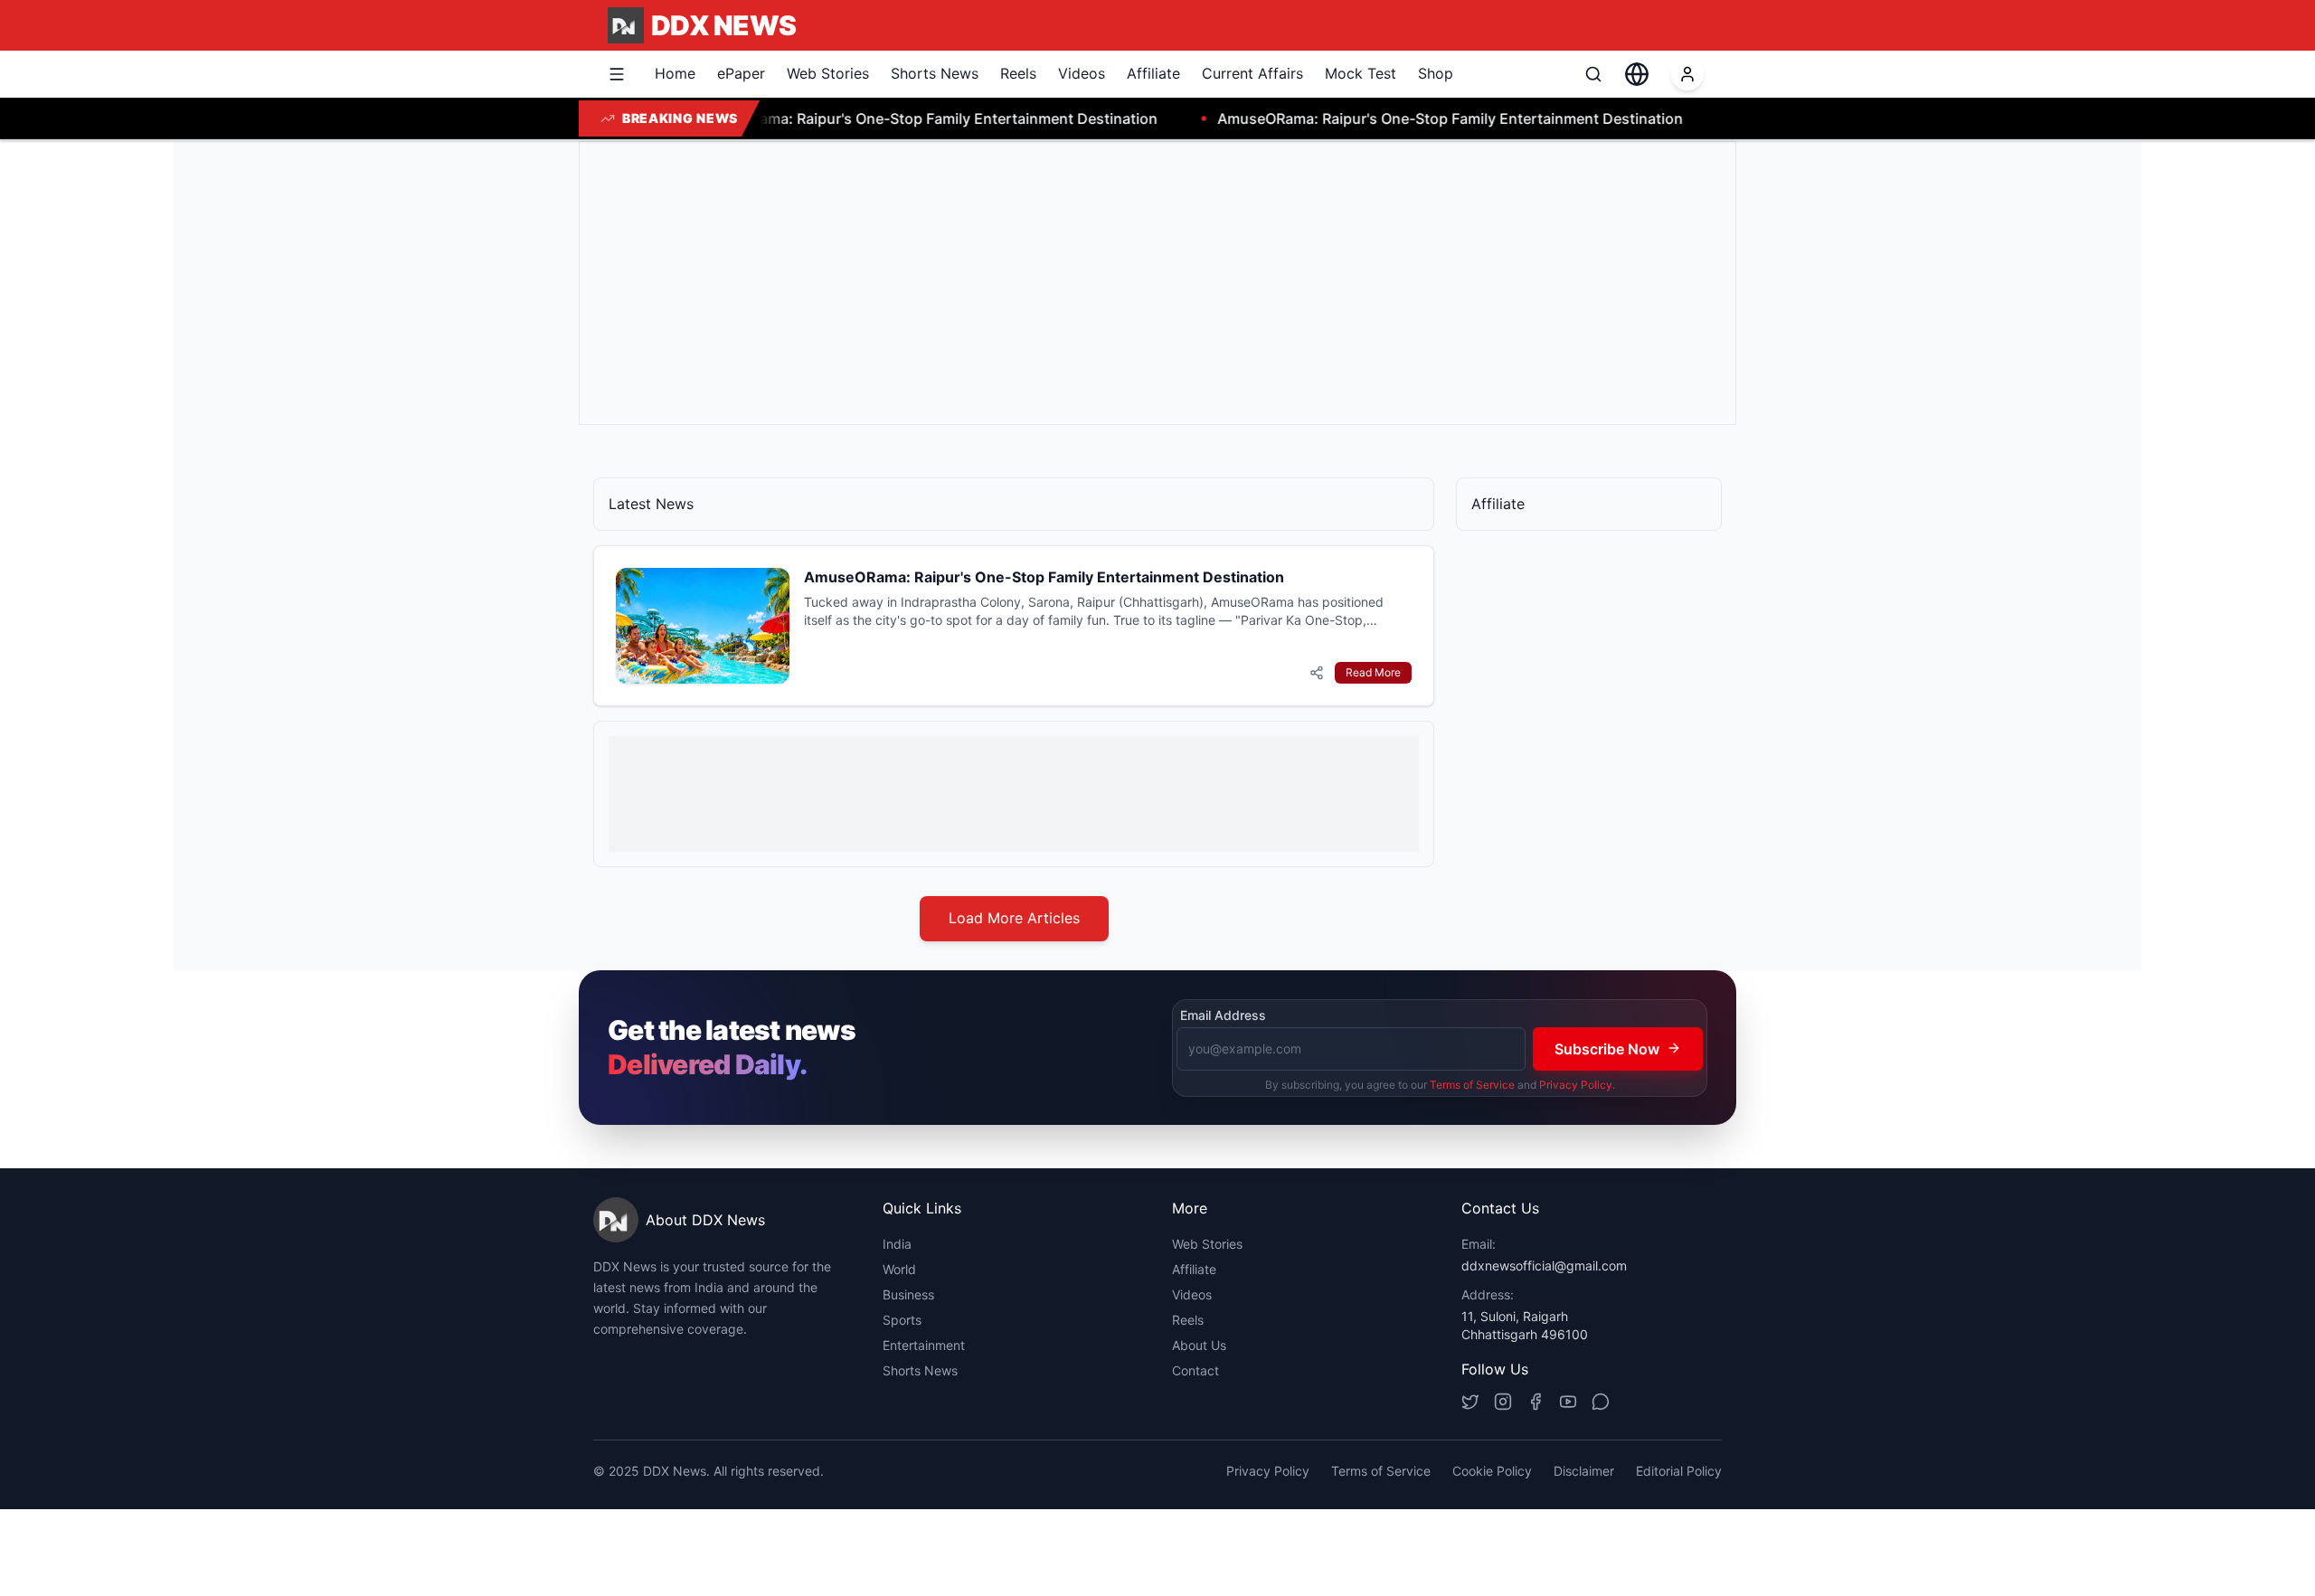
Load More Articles (1014, 918)
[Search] (1593, 74)
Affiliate (1153, 73)
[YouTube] (1568, 1402)
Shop (1436, 73)
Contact (1195, 1370)
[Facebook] (1535, 1402)
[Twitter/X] (1470, 1402)
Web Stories (828, 73)
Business (908, 1294)
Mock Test (1361, 73)
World (899, 1269)
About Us (1199, 1345)
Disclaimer (1584, 1471)
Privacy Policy (1576, 1084)
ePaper (741, 73)
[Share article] (1317, 673)
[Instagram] (1503, 1402)
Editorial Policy (1679, 1471)
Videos (1082, 73)
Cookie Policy (1492, 1471)
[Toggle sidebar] (617, 74)
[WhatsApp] (1601, 1402)
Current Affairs (1252, 73)
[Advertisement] (1137, 283)
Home (675, 73)
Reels (1018, 73)
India (897, 1244)
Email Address (1223, 1015)
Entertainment (924, 1345)
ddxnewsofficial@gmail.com (1544, 1265)
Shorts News (935, 73)
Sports (902, 1320)
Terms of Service (1472, 1084)
